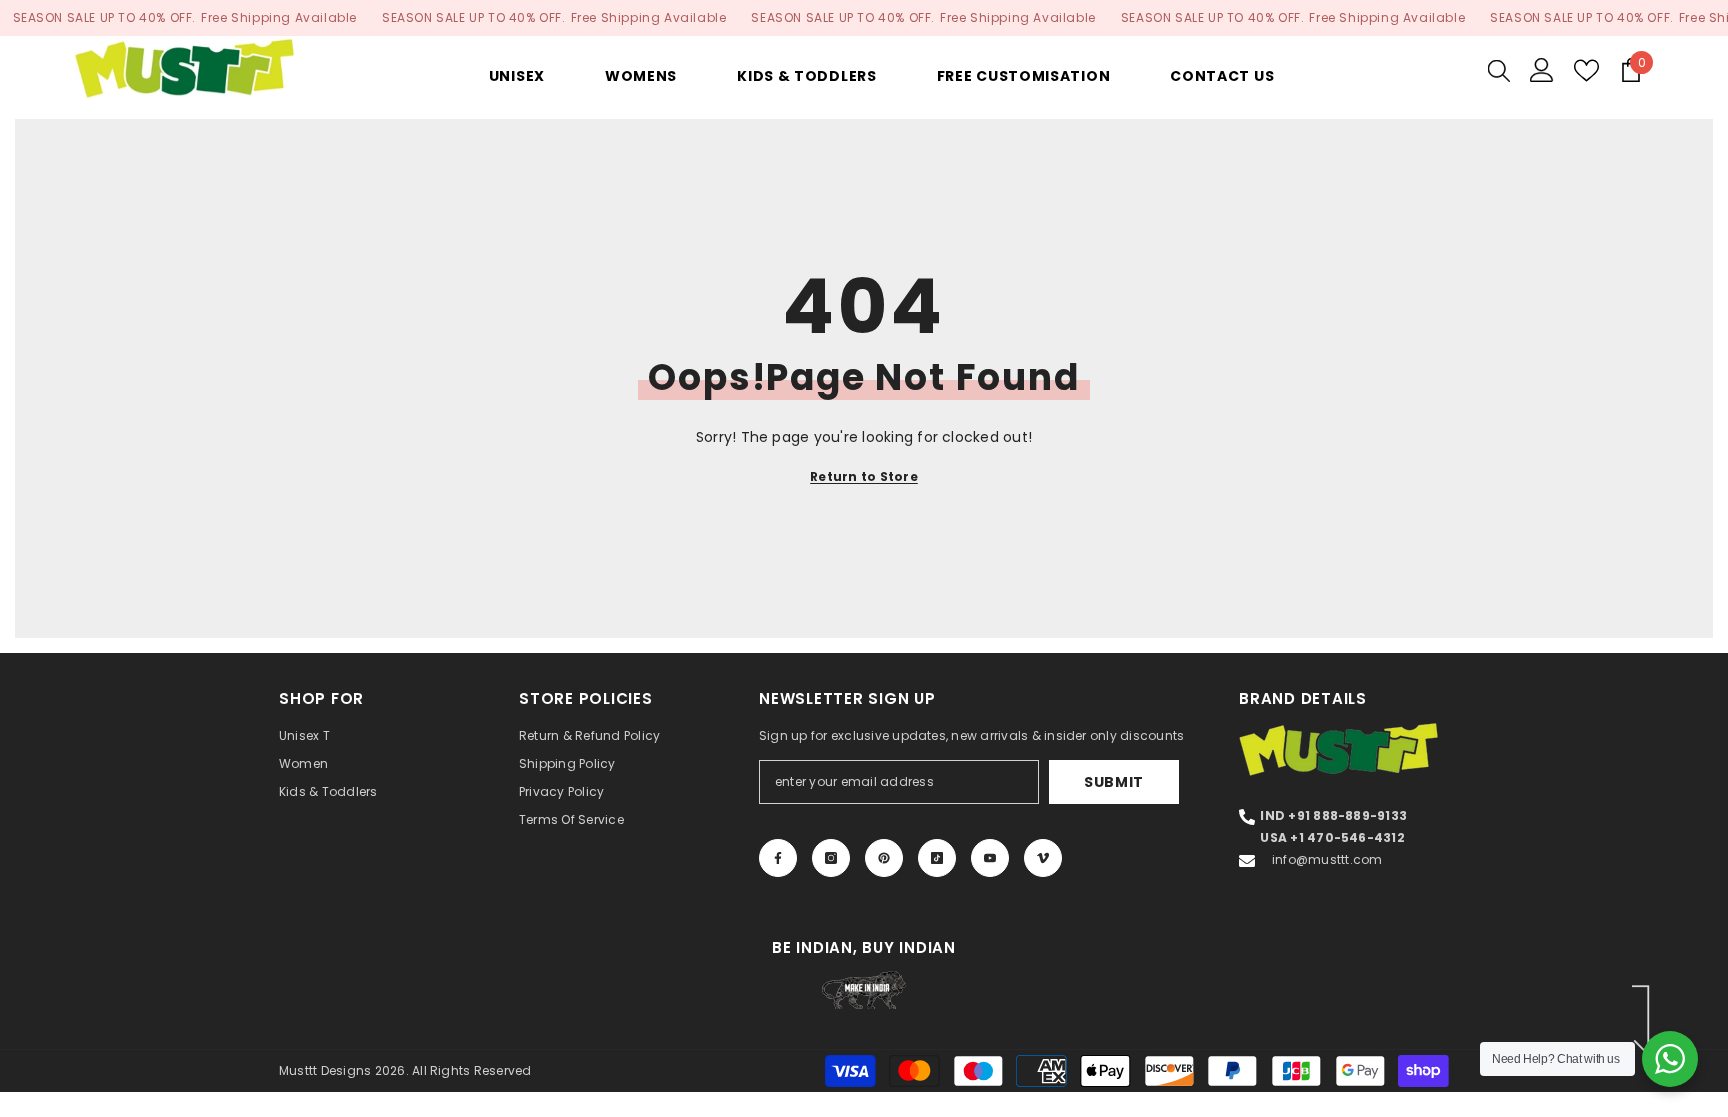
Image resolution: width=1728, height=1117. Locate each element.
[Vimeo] (1043, 858)
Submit (1114, 782)
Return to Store (864, 476)
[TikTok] (937, 858)
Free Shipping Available (279, 17)
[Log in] (1542, 70)
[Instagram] (831, 858)
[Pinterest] (884, 858)
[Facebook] (778, 858)
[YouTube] (990, 858)
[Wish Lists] (1586, 70)
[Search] (1499, 70)
